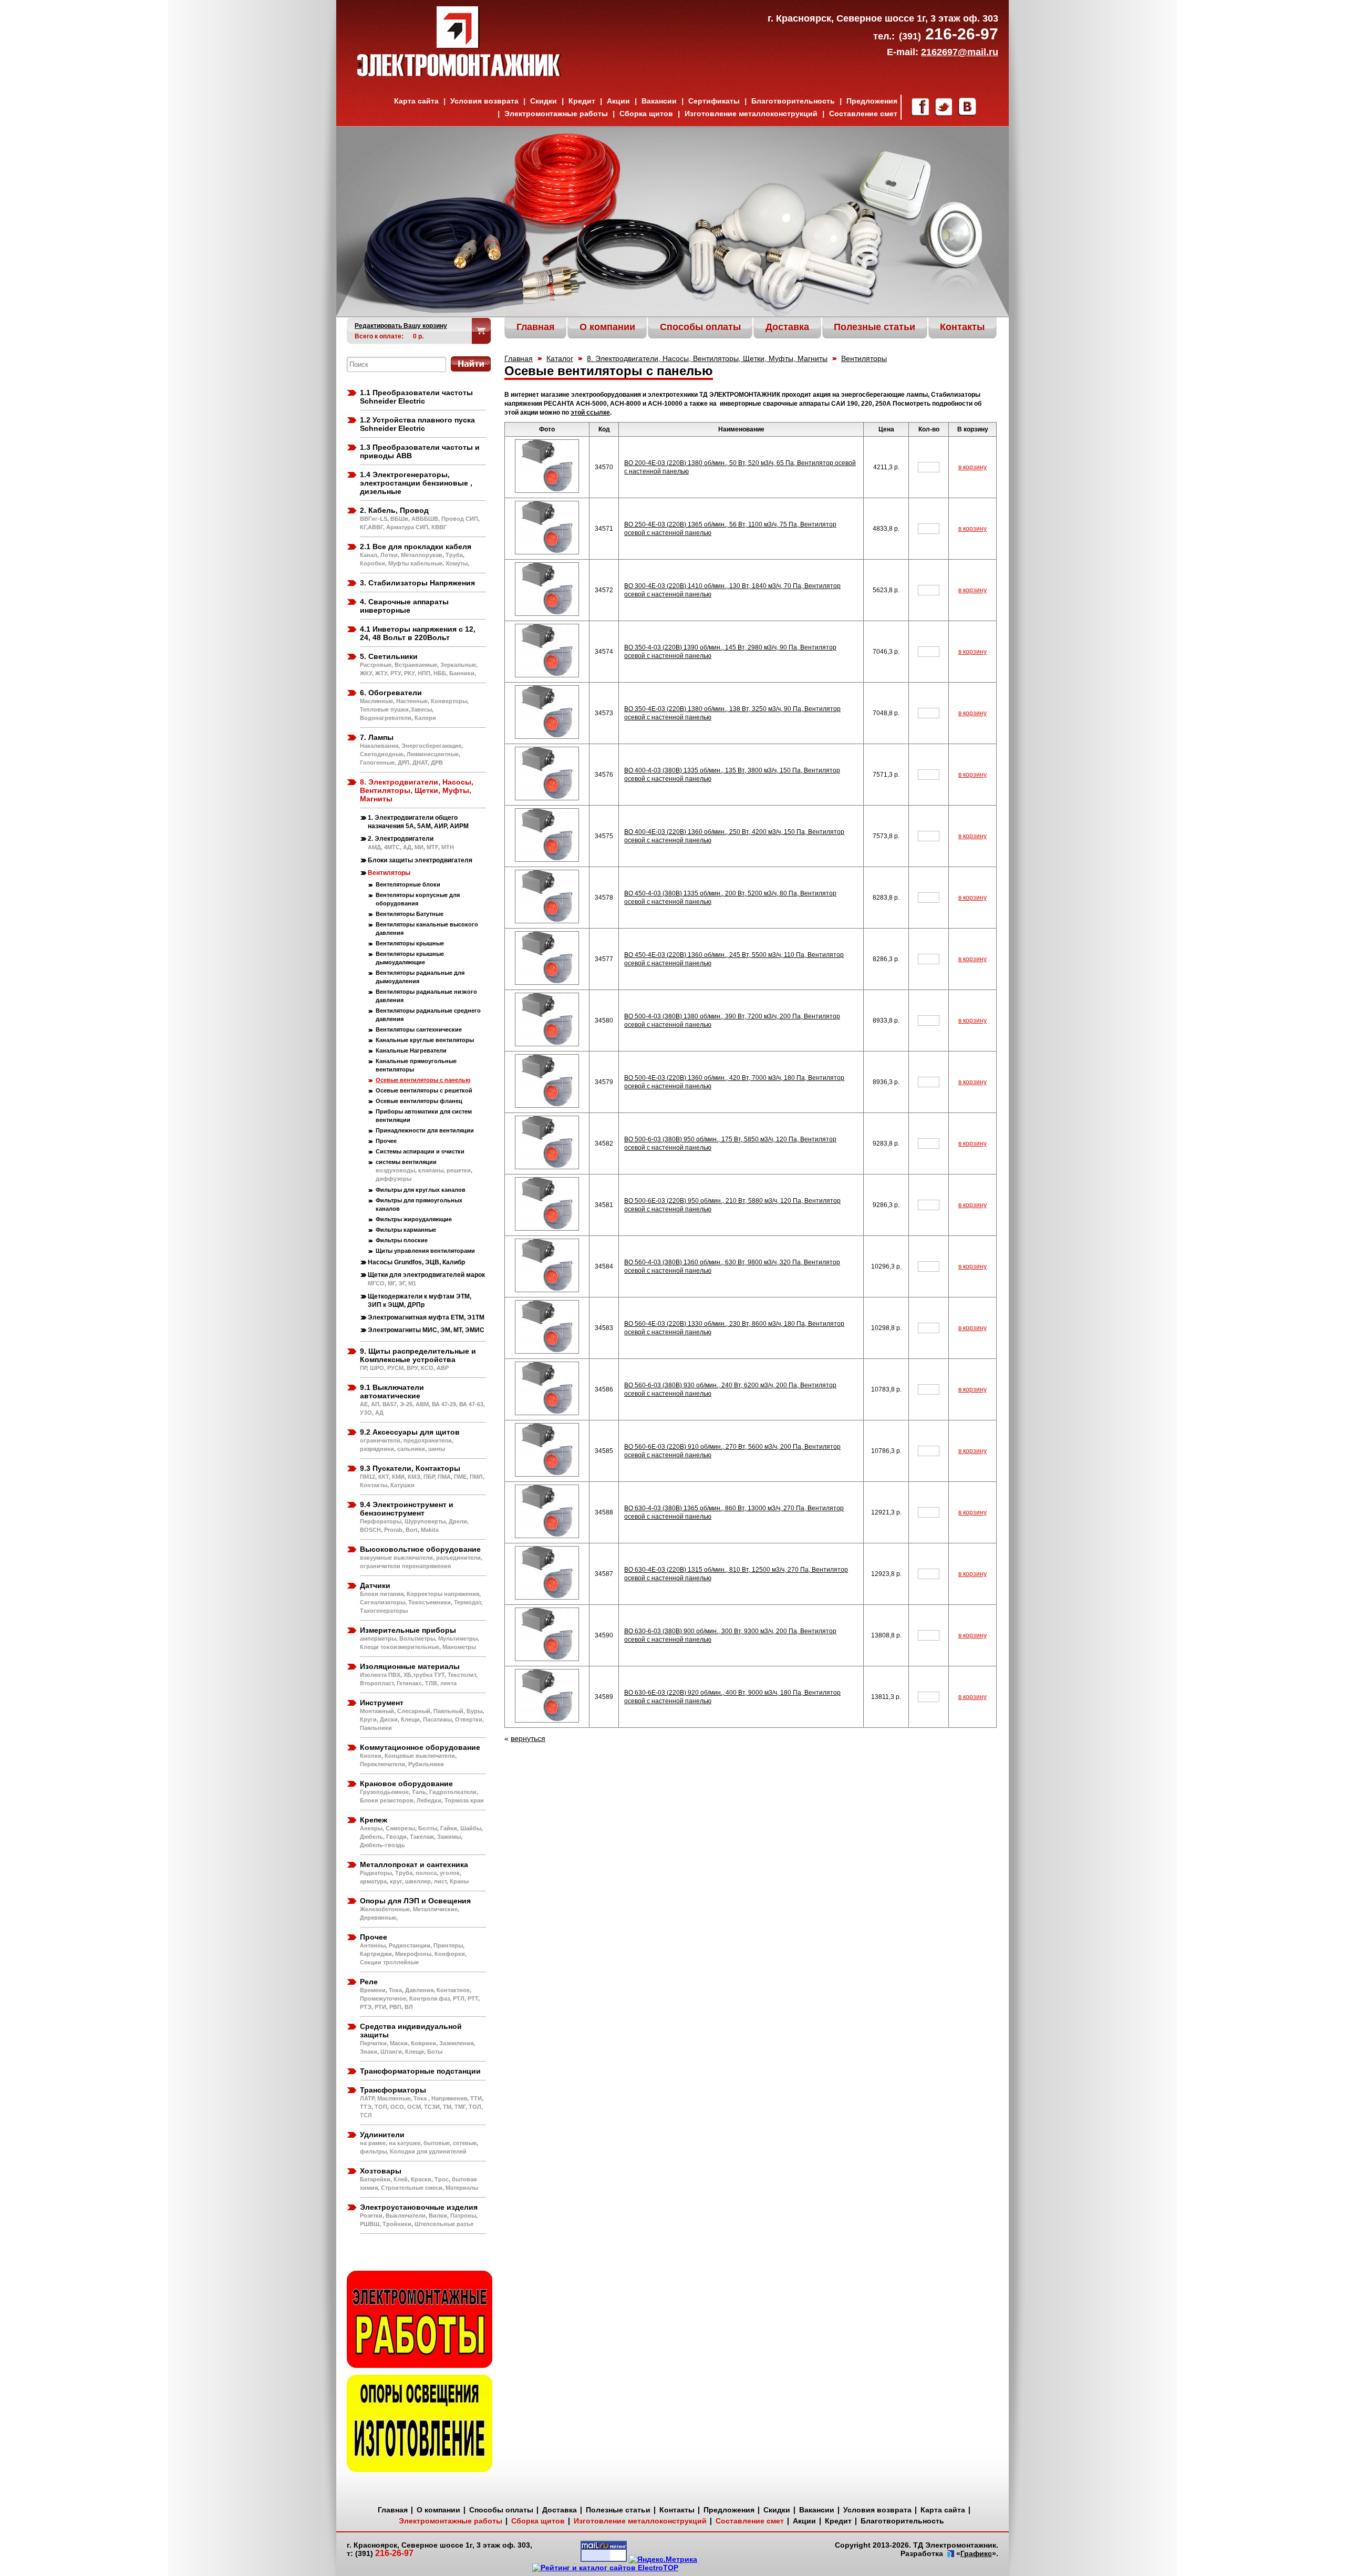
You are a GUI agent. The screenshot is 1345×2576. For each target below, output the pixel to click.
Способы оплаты (501, 2510)
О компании (438, 2510)
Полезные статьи (618, 2510)
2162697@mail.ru (960, 52)
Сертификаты (714, 101)
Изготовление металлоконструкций (751, 114)
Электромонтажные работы (556, 114)
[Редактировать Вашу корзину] (482, 331)
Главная (519, 358)
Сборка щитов (646, 114)
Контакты (677, 2510)
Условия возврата (484, 101)
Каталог (560, 358)
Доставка (560, 2510)
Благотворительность (793, 101)
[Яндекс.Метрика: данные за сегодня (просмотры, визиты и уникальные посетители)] (663, 2559)
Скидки (544, 101)
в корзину (972, 467)
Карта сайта (416, 101)
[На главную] (459, 74)
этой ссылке (590, 413)
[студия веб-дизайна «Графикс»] (950, 2554)
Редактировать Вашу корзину (401, 326)
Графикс (976, 2553)
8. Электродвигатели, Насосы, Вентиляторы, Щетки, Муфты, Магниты (707, 358)
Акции (618, 101)
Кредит (582, 101)
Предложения (872, 101)
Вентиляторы (864, 358)
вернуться (528, 1738)
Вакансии (659, 101)
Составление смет (863, 114)
